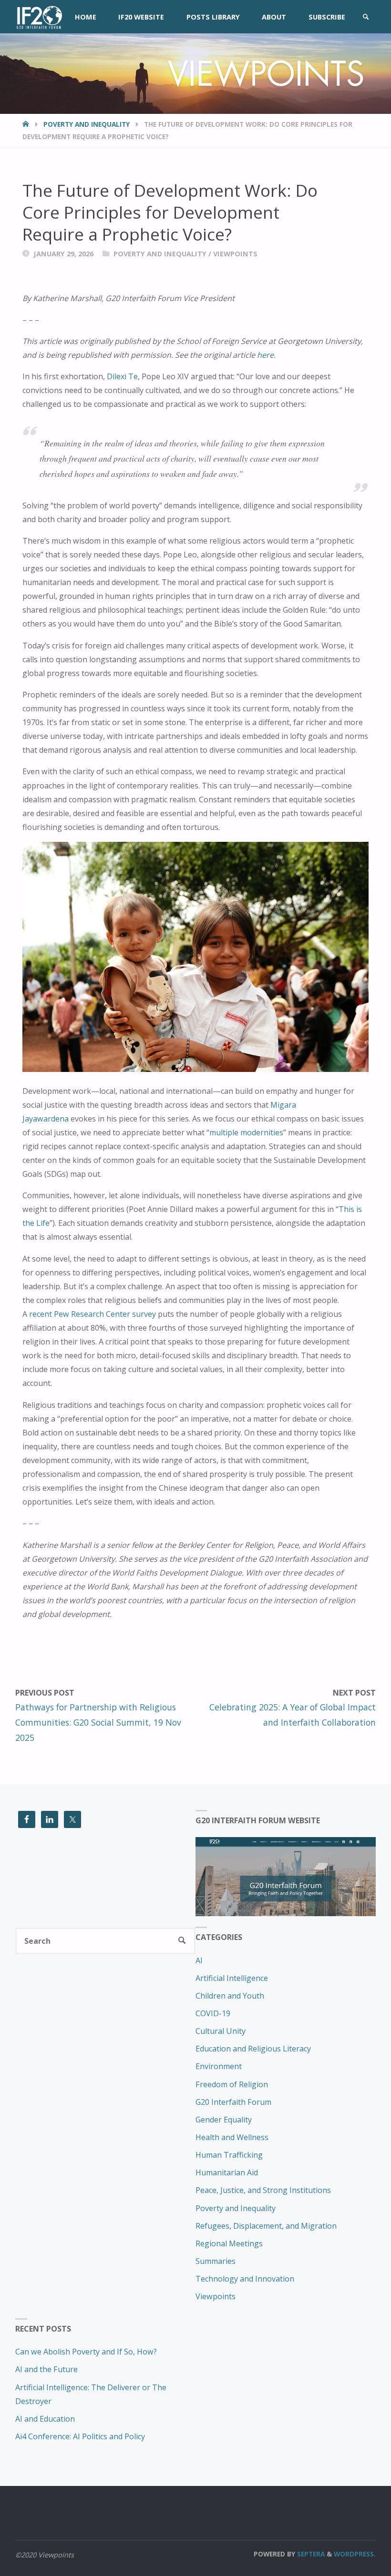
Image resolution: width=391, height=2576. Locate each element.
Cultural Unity (221, 2031)
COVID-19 (213, 2013)
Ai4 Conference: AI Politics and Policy (80, 2436)
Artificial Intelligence (232, 1978)
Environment (219, 2066)
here (265, 355)
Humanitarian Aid (227, 2172)
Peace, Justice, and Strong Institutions (263, 2190)
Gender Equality (224, 2120)
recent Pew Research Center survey (93, 1314)
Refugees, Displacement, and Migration (266, 2226)
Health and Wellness (232, 2137)
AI (199, 1960)
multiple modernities (246, 1132)
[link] (366, 17)
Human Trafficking (229, 2155)
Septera (310, 2554)
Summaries (216, 2261)
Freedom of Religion (232, 2084)
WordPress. (355, 2554)
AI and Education (45, 2419)
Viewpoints (235, 253)
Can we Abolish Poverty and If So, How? (86, 2352)
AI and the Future (46, 2369)
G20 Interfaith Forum (233, 2102)
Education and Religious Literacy (253, 2049)
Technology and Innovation (245, 2279)
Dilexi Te (122, 376)
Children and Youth (230, 1996)
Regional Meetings (229, 2243)
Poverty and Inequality (87, 124)
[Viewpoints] (38, 17)
